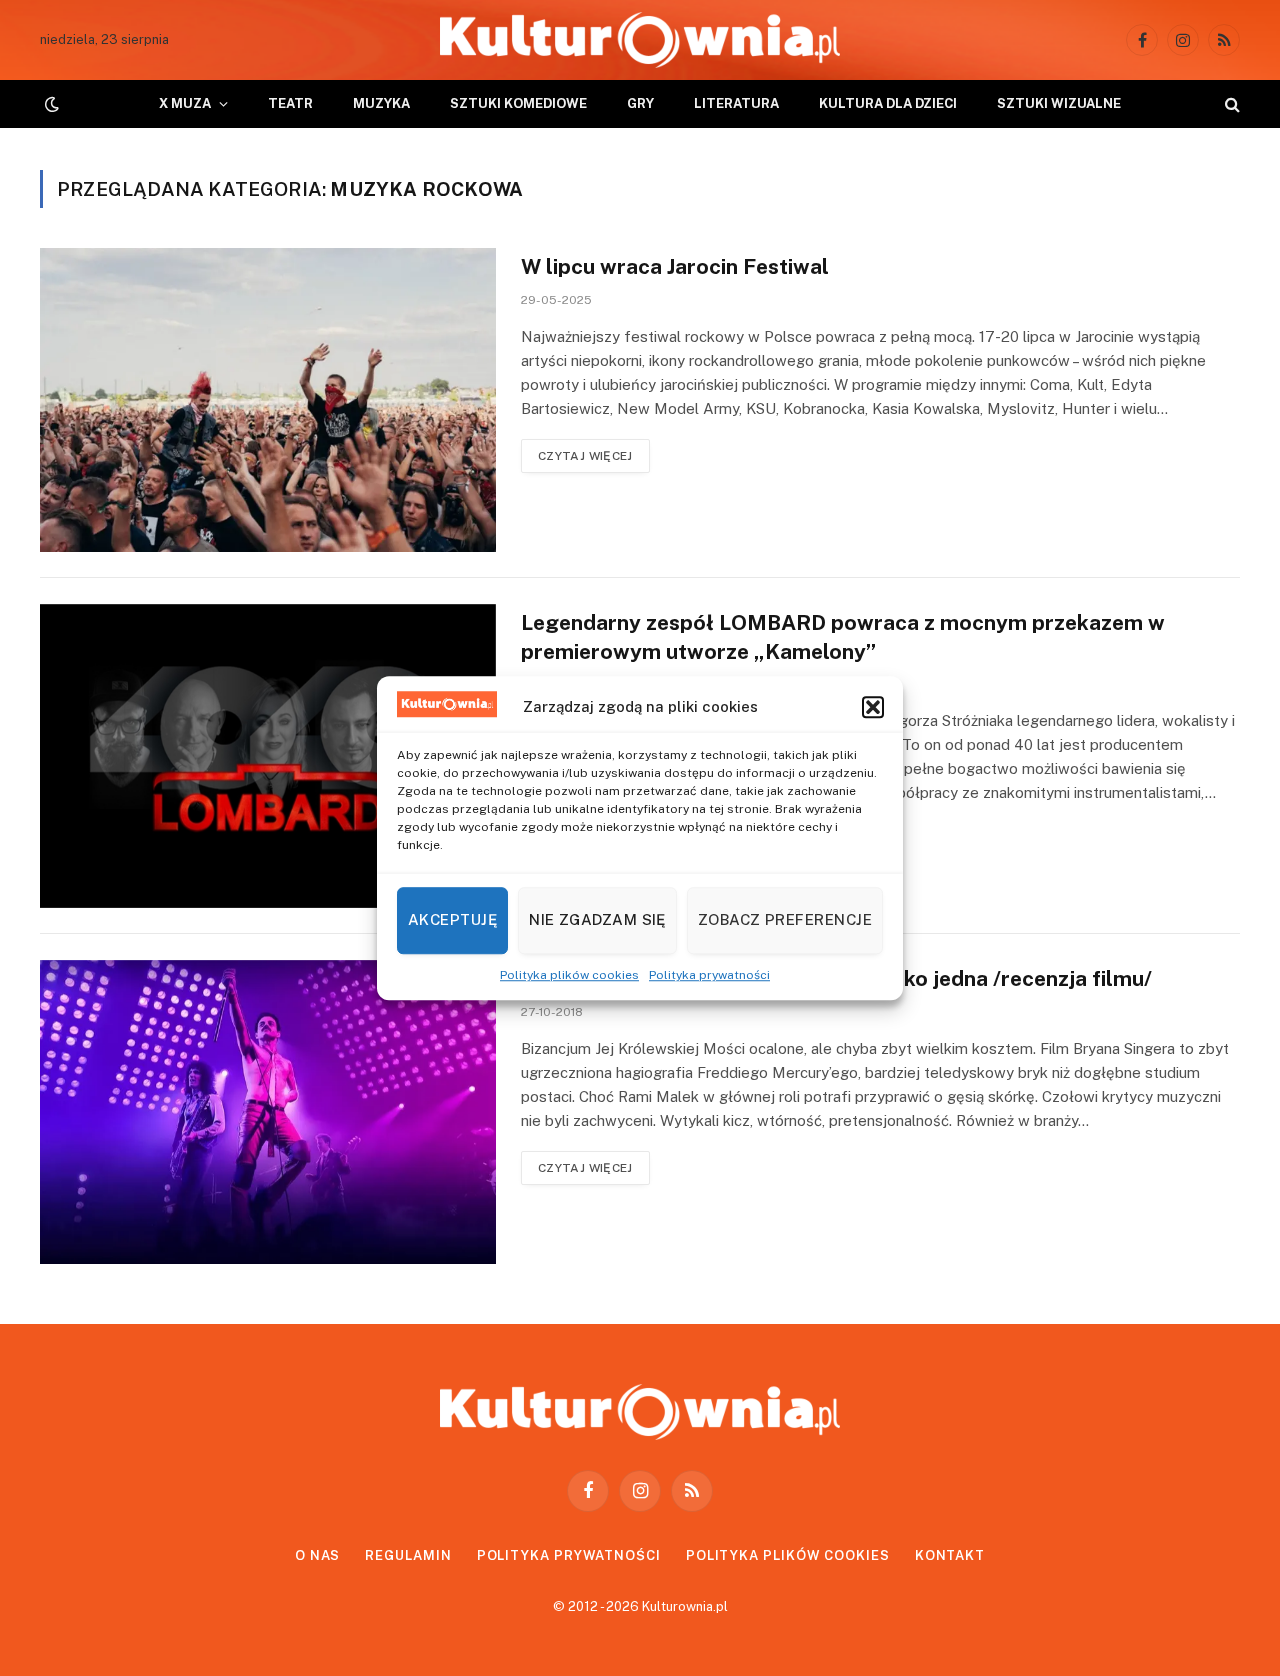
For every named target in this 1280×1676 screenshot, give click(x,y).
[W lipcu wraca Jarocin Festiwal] (268, 400)
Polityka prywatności (709, 975)
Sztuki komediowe (518, 103)
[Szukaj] (1230, 104)
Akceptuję (452, 919)
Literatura (736, 103)
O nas (318, 1555)
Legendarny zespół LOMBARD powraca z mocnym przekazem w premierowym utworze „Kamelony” (843, 637)
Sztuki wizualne (1059, 103)
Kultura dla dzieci (888, 103)
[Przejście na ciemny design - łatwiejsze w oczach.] (50, 104)
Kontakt (950, 1555)
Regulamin (408, 1555)
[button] (873, 707)
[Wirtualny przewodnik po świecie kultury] (640, 40)
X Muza (185, 103)
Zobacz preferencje (785, 919)
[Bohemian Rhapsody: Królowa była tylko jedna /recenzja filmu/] (268, 1112)
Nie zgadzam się (597, 919)
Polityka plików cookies (569, 975)
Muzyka (381, 103)
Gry (640, 103)
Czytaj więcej (585, 456)
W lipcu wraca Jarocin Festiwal (675, 266)
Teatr (290, 103)
